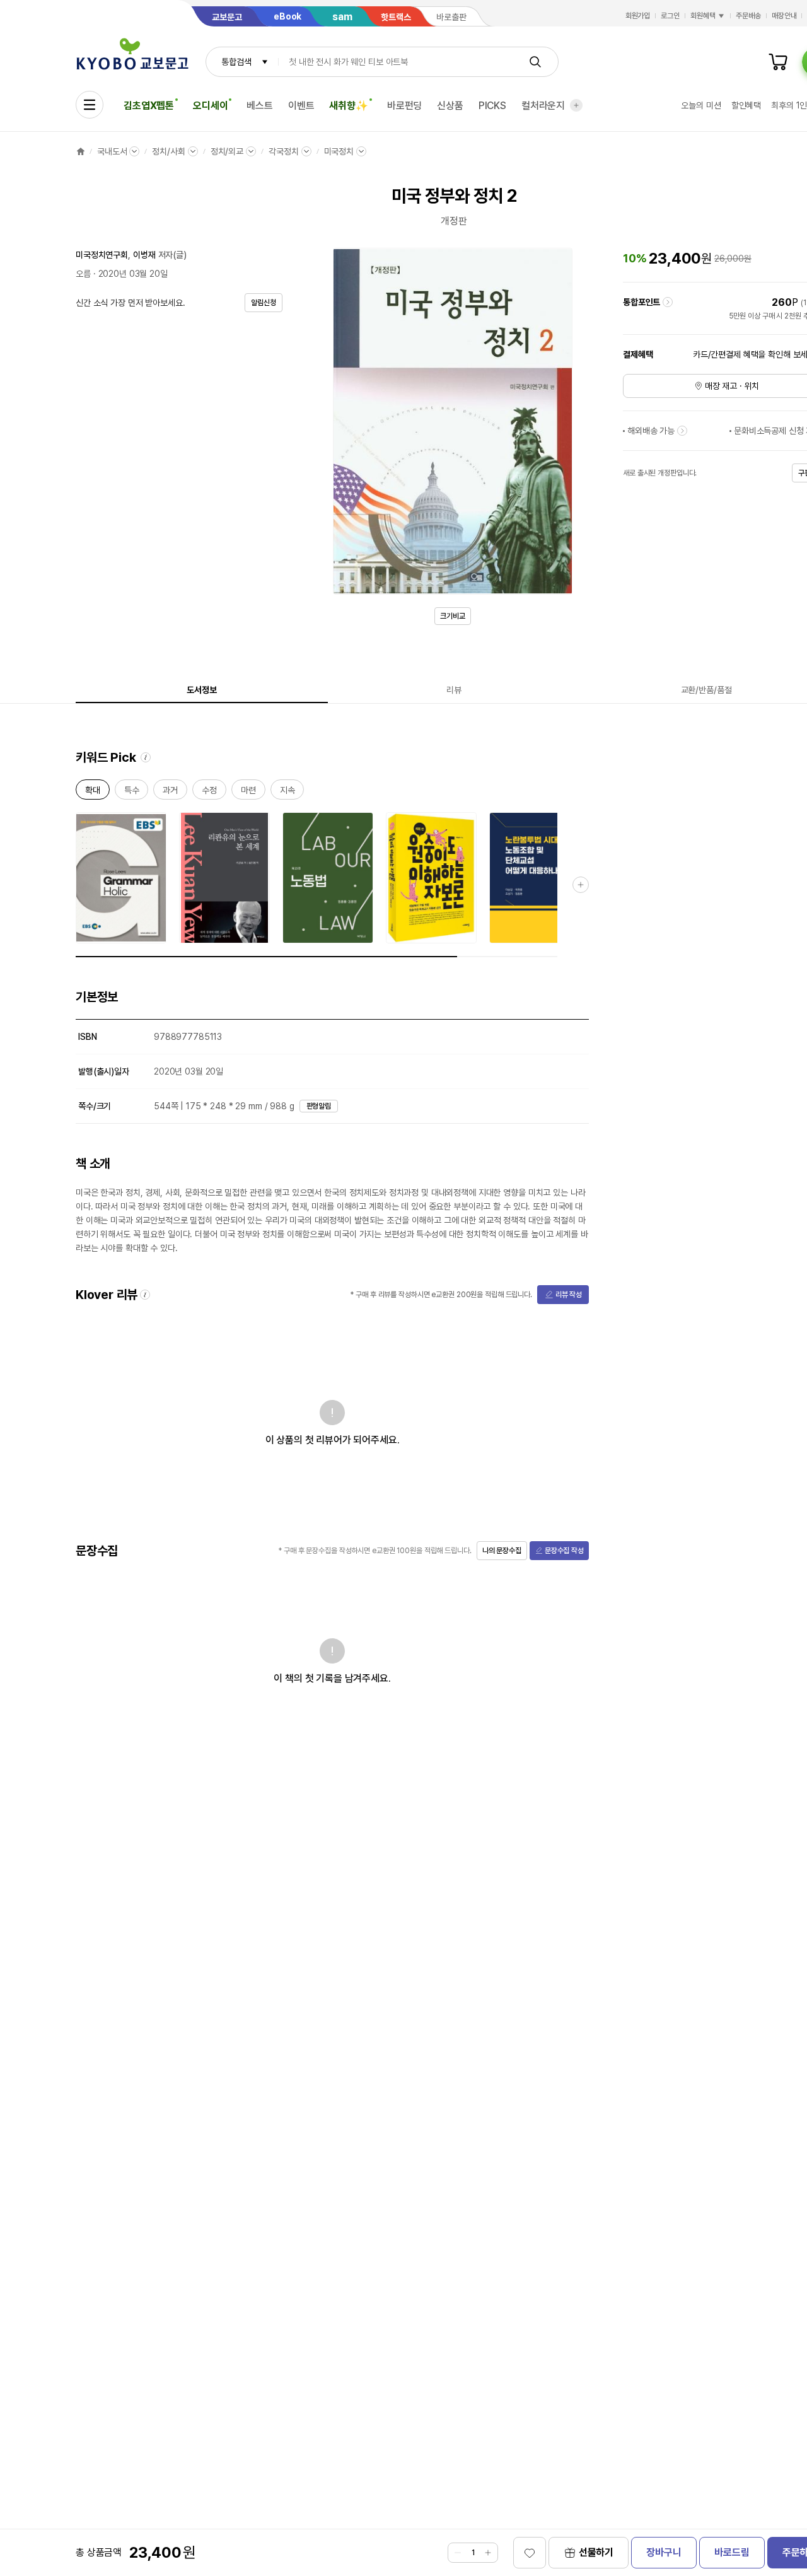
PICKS (492, 106)
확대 (93, 792)
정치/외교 (227, 151)
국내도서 (112, 151)
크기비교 (453, 616)
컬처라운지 (543, 106)
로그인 (670, 16)
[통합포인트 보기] (668, 302)
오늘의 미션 (701, 105)
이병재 (144, 255)
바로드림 (732, 2552)
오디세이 (210, 106)
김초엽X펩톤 (149, 106)
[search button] (535, 62)
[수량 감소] (458, 2553)
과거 (170, 792)
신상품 (450, 106)
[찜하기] (530, 2553)
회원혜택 (703, 16)
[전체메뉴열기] (90, 105)
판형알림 (319, 1106)
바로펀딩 (404, 106)
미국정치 (339, 151)
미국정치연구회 (102, 255)
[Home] (81, 151)
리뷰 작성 (569, 1295)
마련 (248, 792)
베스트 (260, 106)
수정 (209, 792)
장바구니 (664, 2552)
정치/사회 (168, 151)
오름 (83, 274)
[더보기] (576, 105)
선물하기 (596, 2552)
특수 (132, 792)
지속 (287, 792)
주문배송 (748, 16)
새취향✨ (348, 106)
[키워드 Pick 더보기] (581, 885)
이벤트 (301, 106)
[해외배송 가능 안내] (682, 431)
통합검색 (236, 62)
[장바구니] (778, 62)
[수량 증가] (488, 2553)
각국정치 (283, 151)
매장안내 (784, 16)
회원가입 (638, 16)
